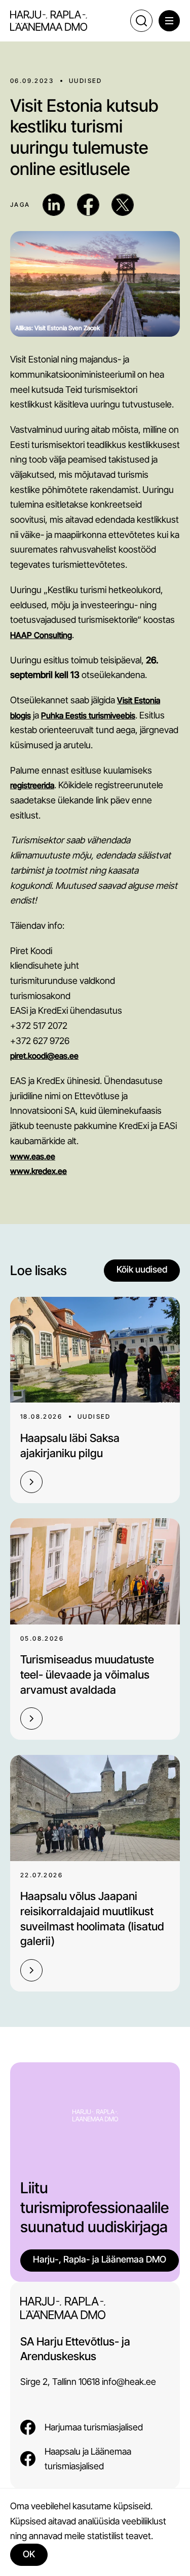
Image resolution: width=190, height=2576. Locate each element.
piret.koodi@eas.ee (44, 1056)
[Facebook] (88, 205)
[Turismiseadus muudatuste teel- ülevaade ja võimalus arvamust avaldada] (95, 1571)
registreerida (32, 785)
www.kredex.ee (39, 1171)
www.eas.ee (33, 1156)
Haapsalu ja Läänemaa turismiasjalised (88, 2459)
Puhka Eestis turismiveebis (88, 715)
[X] (123, 205)
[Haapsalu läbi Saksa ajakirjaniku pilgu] (95, 1350)
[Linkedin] (54, 205)
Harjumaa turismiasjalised (94, 2427)
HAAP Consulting (41, 635)
